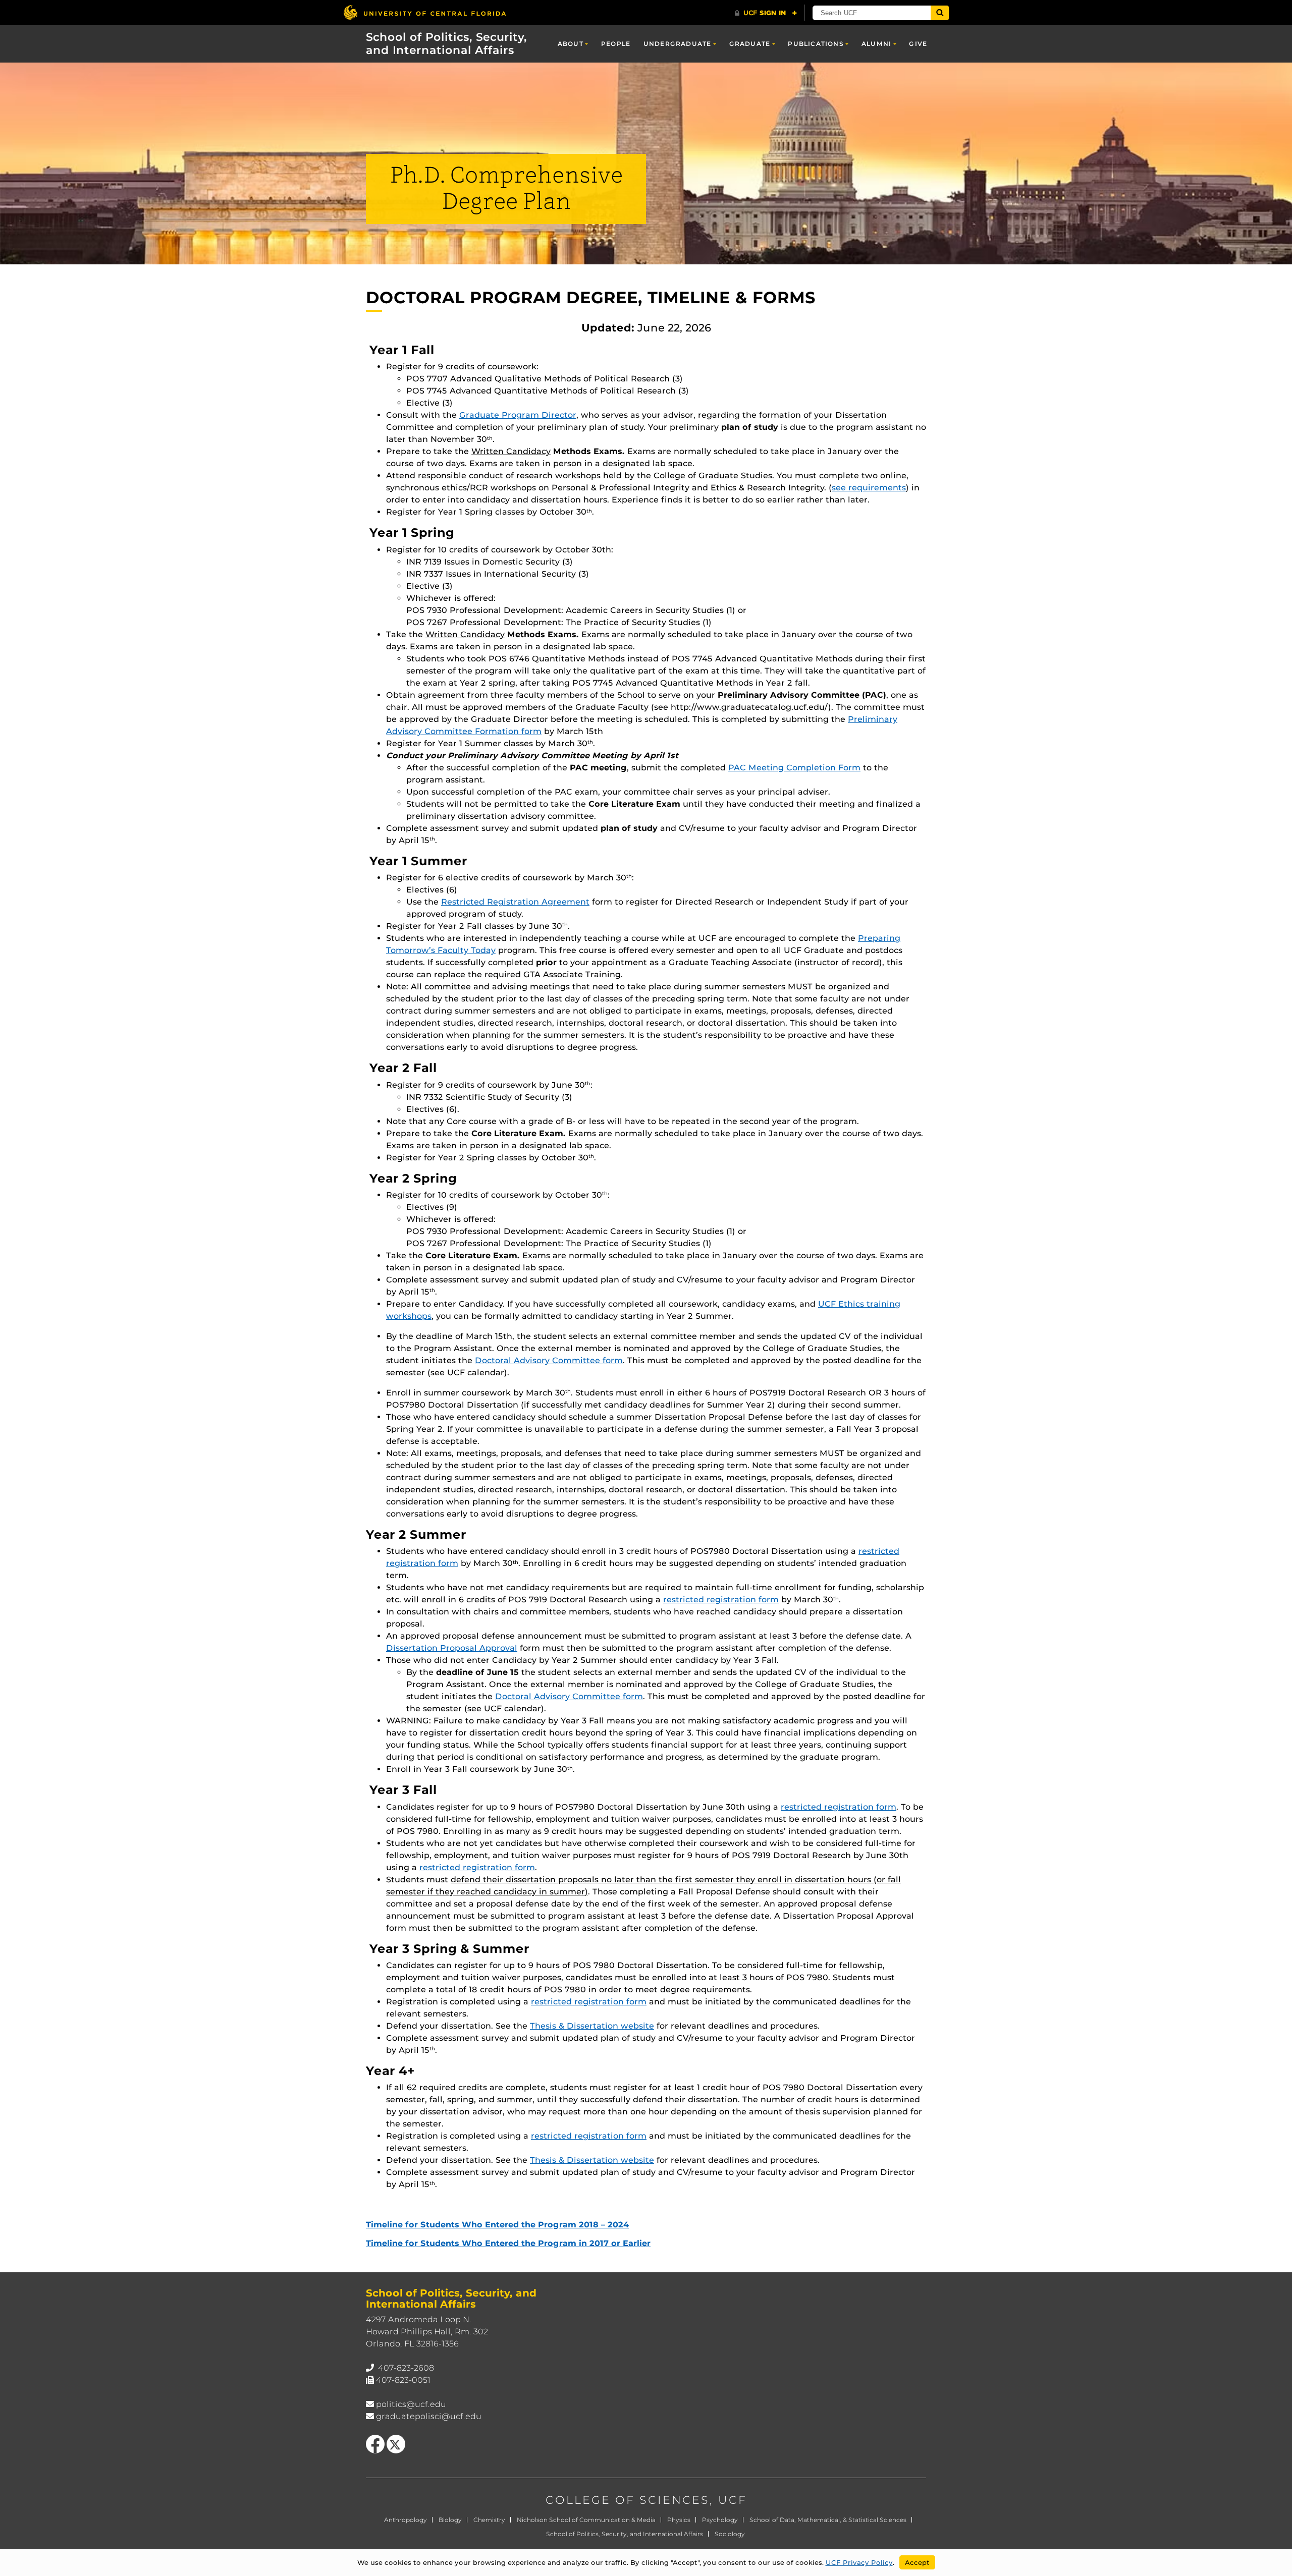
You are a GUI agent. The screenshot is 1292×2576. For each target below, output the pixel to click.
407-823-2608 (406, 2368)
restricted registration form (721, 1600)
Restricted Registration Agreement (515, 902)
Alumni (876, 44)
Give (918, 44)
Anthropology (406, 2520)
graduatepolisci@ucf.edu (429, 2416)
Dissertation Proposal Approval (452, 1648)
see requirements (869, 488)
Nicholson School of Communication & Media (586, 2520)
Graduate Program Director (518, 415)
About (571, 44)
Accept (917, 2562)
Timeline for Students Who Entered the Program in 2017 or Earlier (508, 2243)
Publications (816, 44)
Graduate (750, 44)
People (616, 44)
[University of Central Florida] (424, 12)
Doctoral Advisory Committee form (549, 1360)
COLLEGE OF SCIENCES (628, 2500)
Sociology (730, 2534)
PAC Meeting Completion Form (794, 768)
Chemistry (489, 2520)
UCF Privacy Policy (859, 2562)
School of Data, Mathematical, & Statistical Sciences (828, 2520)
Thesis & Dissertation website (592, 2026)
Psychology (720, 2520)
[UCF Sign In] (766, 13)
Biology (450, 2520)
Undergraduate (678, 44)
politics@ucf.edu (411, 2404)
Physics (679, 2520)
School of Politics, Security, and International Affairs (446, 43)
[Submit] (940, 13)
